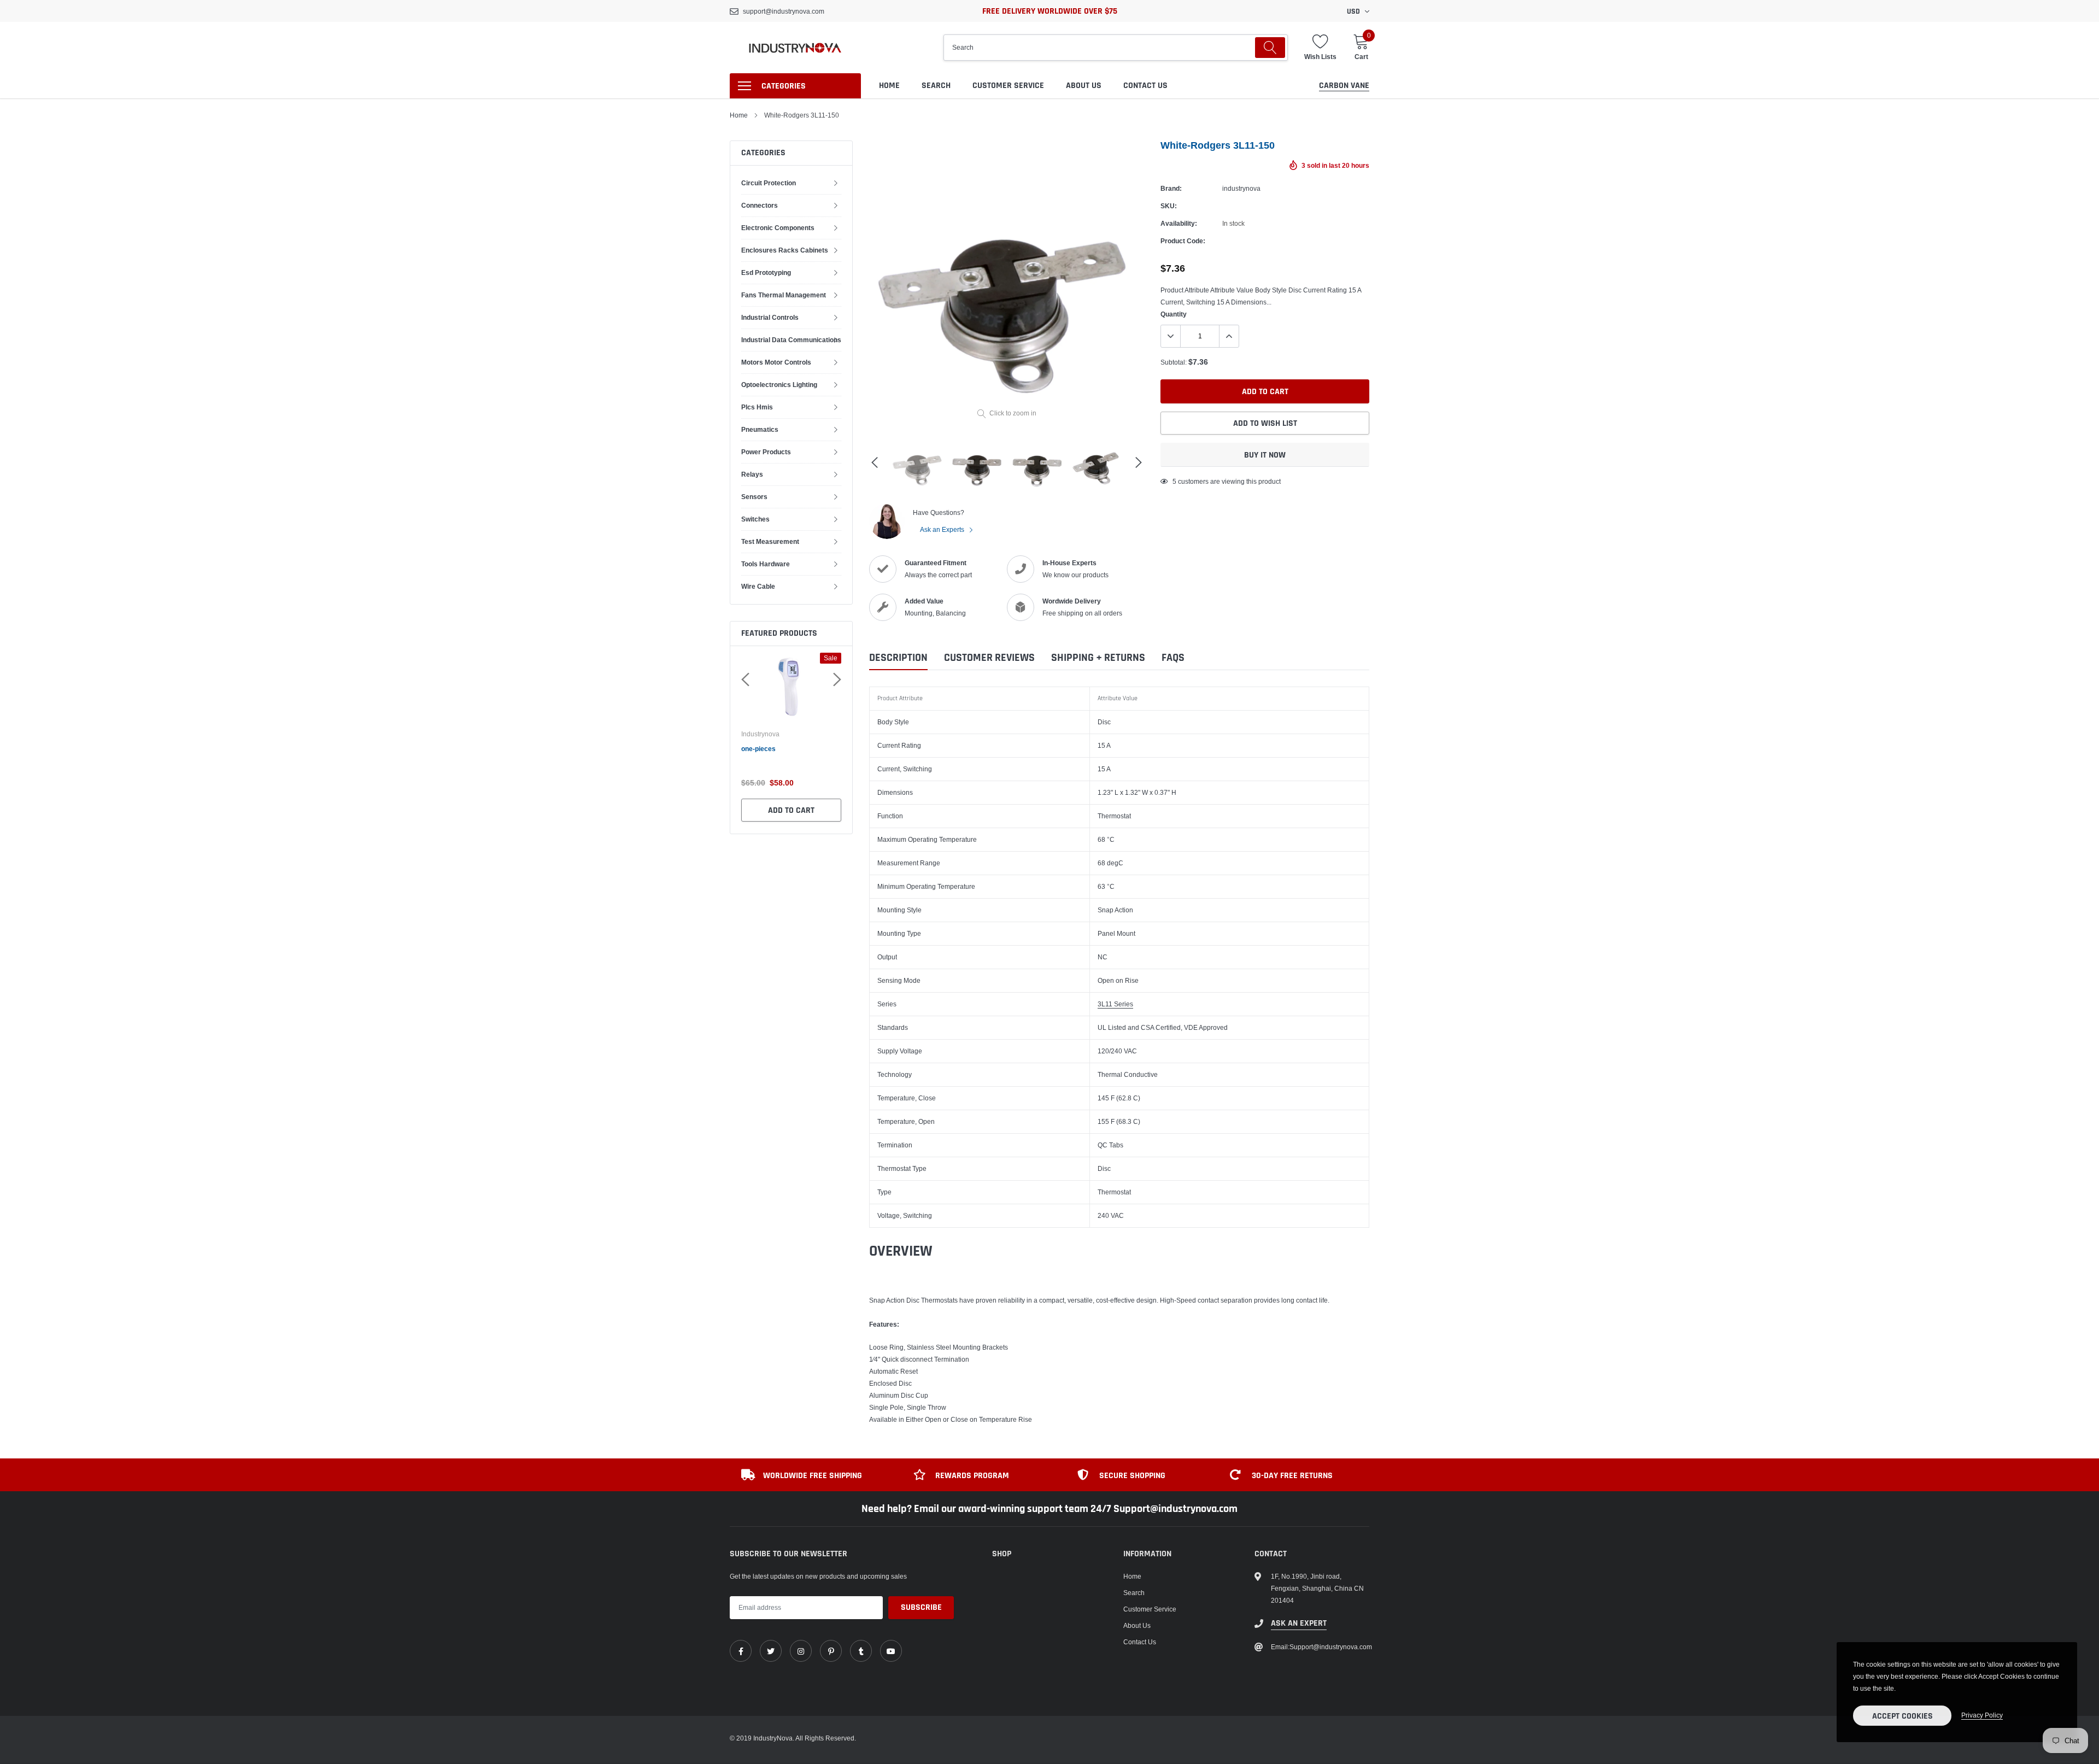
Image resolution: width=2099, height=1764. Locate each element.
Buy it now (1265, 455)
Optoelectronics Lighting (779, 385)
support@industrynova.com (784, 11)
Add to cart (803, 810)
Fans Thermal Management (784, 295)
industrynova (1241, 188)
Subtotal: (1174, 362)
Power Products (766, 452)
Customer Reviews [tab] (989, 658)
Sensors (754, 497)
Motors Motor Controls (776, 362)
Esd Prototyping (766, 272)
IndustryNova (773, 734)
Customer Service (1008, 86)
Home (889, 86)
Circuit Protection (769, 183)
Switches (755, 519)
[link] (741, 1651)
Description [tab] (898, 658)
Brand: (1171, 188)
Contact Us (1145, 86)
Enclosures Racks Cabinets (785, 250)
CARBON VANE (1344, 86)
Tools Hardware (766, 564)
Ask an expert (1299, 1623)
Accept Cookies (1902, 1716)
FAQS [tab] (1173, 658)
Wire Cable (758, 586)
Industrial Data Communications (791, 340)
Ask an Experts (943, 529)
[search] (1270, 48)
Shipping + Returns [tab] (1098, 658)
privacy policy (1982, 1715)
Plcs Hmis (757, 407)
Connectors (760, 205)
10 (1176, 481)
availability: (1179, 223)
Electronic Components (778, 228)
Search (936, 86)
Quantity (1174, 314)
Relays (752, 474)
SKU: (1169, 206)
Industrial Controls (770, 317)
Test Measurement (770, 541)
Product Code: (1183, 241)
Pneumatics (760, 429)
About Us (1084, 86)
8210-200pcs (773, 749)
